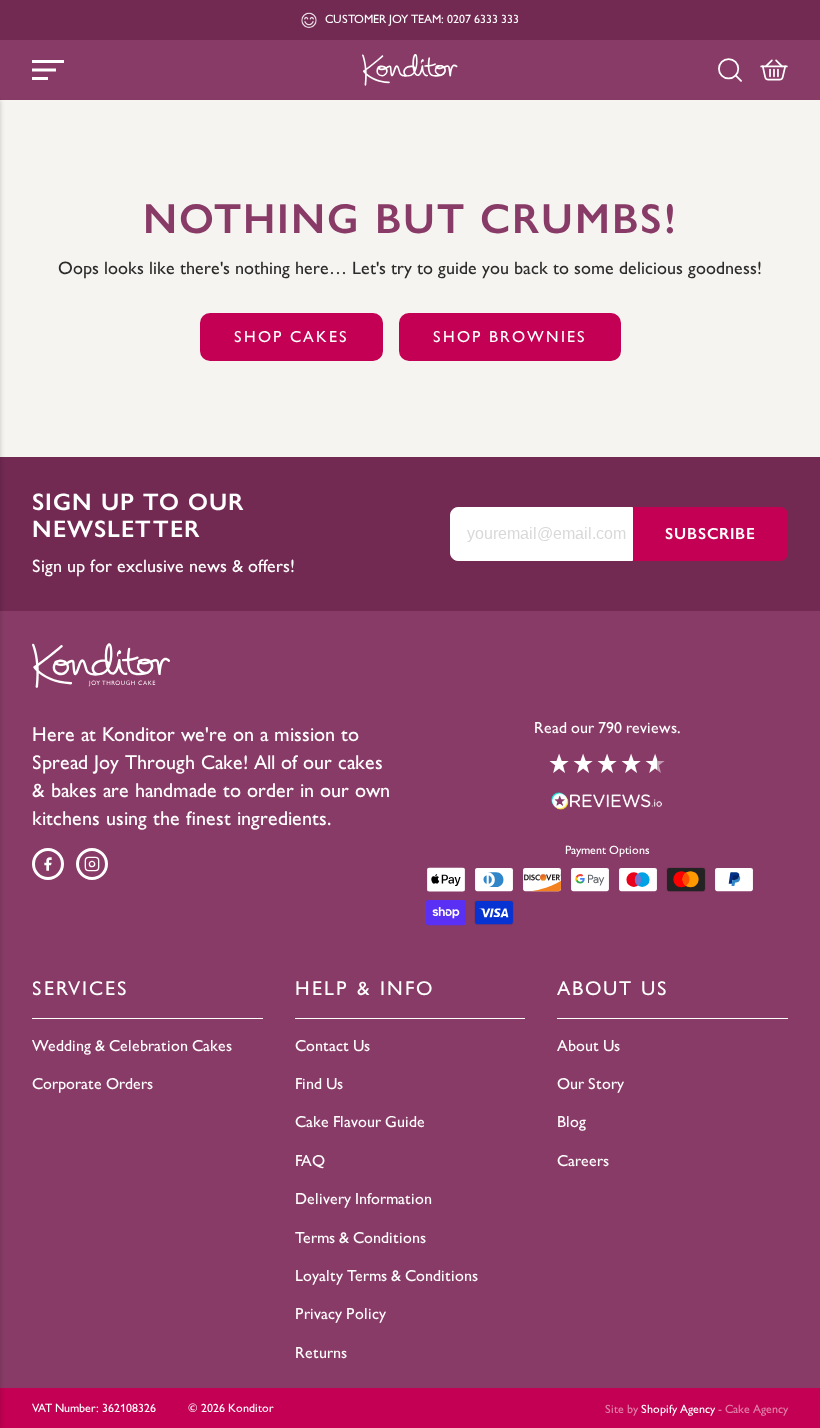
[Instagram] (92, 864)
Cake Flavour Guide (360, 1121)
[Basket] (774, 70)
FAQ (310, 1160)
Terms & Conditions (360, 1237)
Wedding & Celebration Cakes (132, 1045)
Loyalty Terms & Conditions (386, 1275)
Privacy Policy (340, 1313)
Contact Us (332, 1045)
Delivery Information (363, 1198)
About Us (588, 1045)
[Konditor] (410, 69)
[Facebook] (48, 864)
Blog (571, 1121)
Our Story (590, 1083)
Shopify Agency (678, 1409)
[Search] (730, 70)
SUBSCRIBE (710, 533)
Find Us (319, 1083)
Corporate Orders (92, 1083)
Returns (321, 1352)
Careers (583, 1160)
